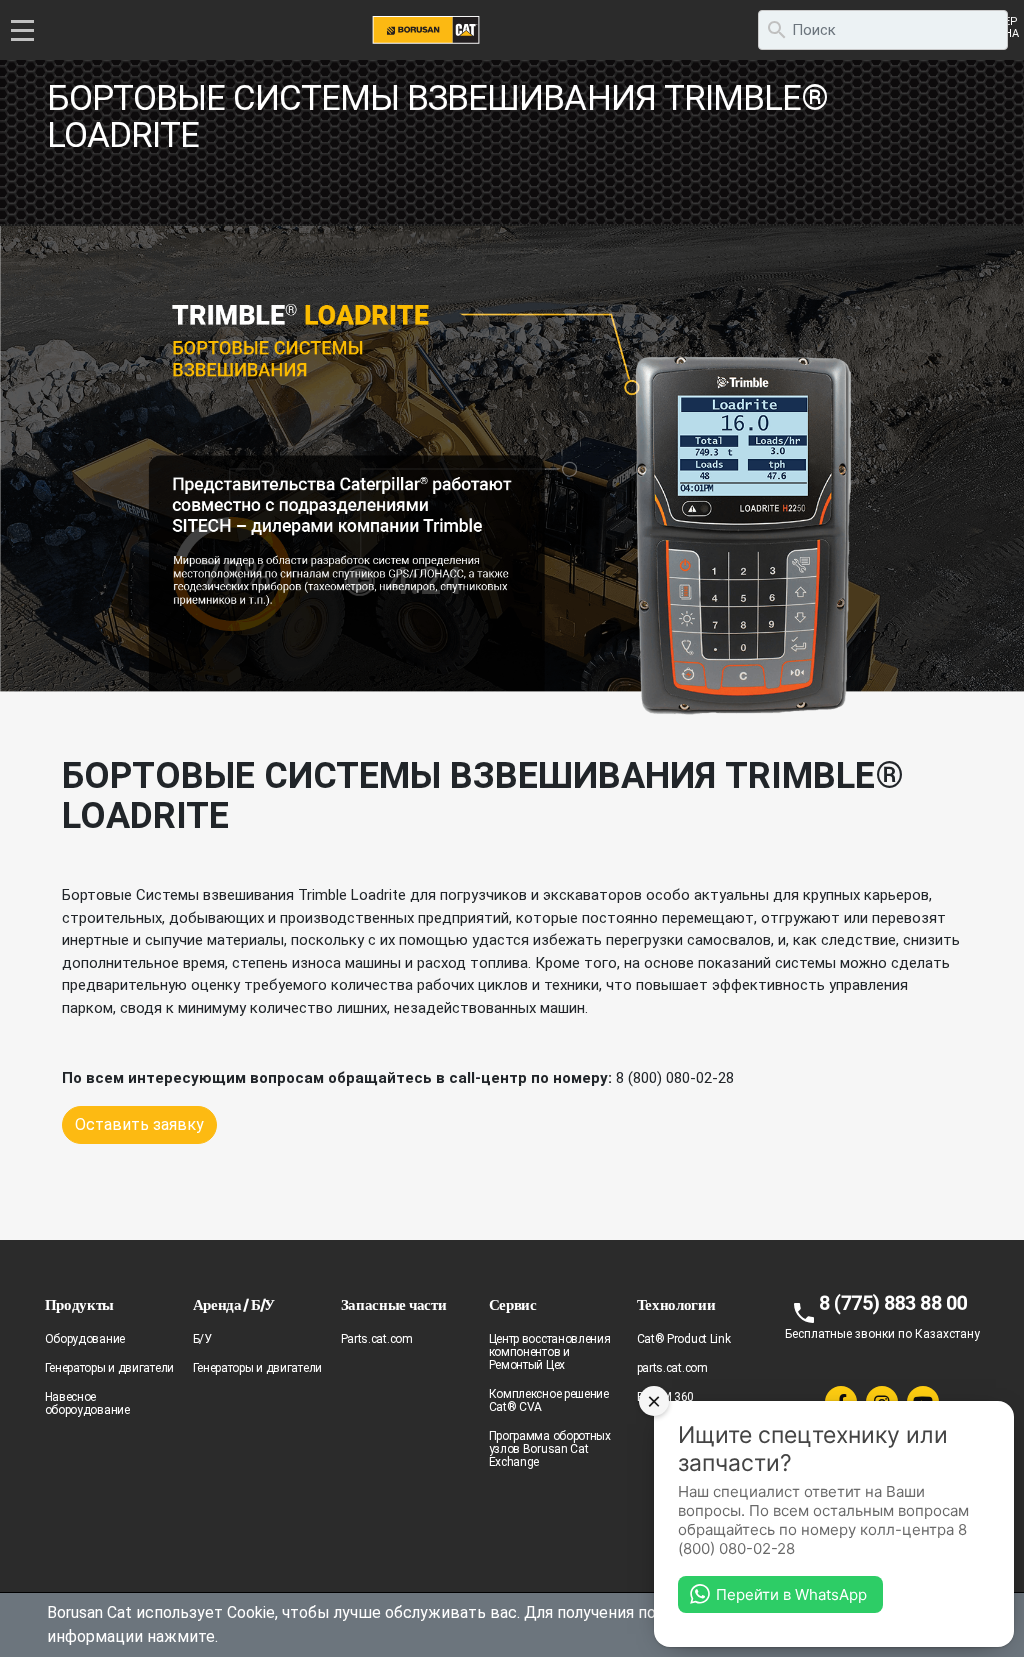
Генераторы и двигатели (109, 1368)
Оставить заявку (139, 1124)
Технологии (676, 1304)
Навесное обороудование (87, 1403)
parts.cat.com (672, 1368)
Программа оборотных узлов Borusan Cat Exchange (550, 1449)
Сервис (513, 1304)
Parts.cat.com (377, 1339)
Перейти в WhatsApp (791, 1594)
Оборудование (85, 1339)
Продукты (80, 1304)
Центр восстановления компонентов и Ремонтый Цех (550, 1352)
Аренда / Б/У (234, 1304)
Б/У (202, 1339)
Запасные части (394, 1304)
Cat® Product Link (684, 1339)
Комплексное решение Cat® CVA (549, 1400)
